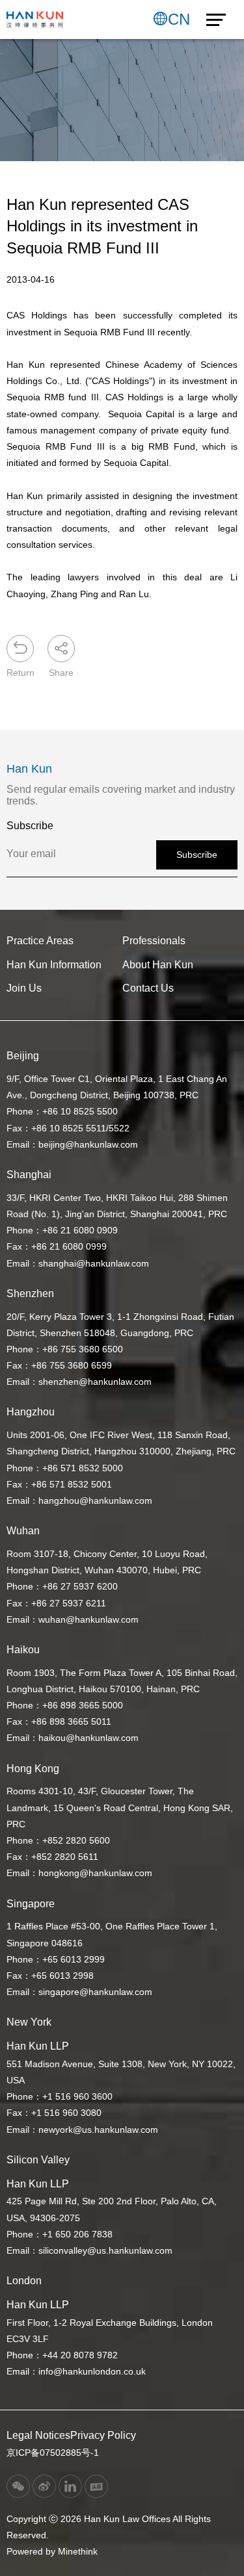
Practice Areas (40, 941)
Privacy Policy (103, 2435)
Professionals (154, 941)
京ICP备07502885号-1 (53, 2453)
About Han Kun (158, 965)
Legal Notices (38, 2435)
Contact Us (148, 988)
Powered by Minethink (52, 2551)
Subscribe (197, 855)
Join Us (24, 988)
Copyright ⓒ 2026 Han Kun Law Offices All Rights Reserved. (109, 2527)
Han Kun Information (54, 965)
